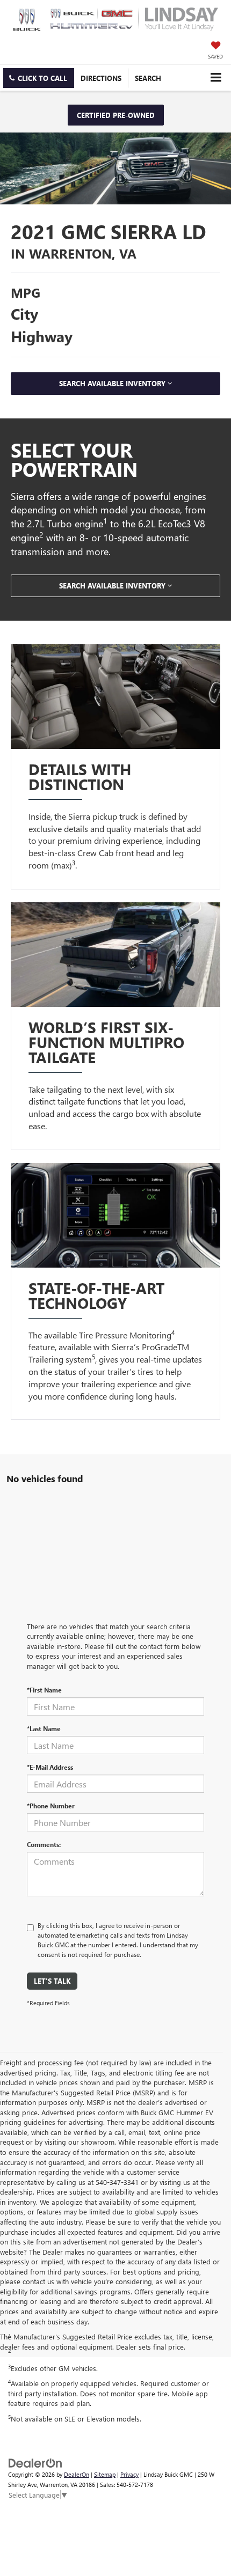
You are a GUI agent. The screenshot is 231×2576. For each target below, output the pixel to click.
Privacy (129, 2474)
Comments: (44, 1844)
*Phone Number (51, 1806)
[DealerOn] (35, 2463)
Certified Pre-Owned (116, 115)
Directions (101, 78)
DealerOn (77, 2474)
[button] (39, 78)
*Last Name (44, 1728)
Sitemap (105, 2474)
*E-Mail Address (50, 1767)
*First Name (44, 1690)
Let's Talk (52, 1981)
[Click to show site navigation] (216, 78)
